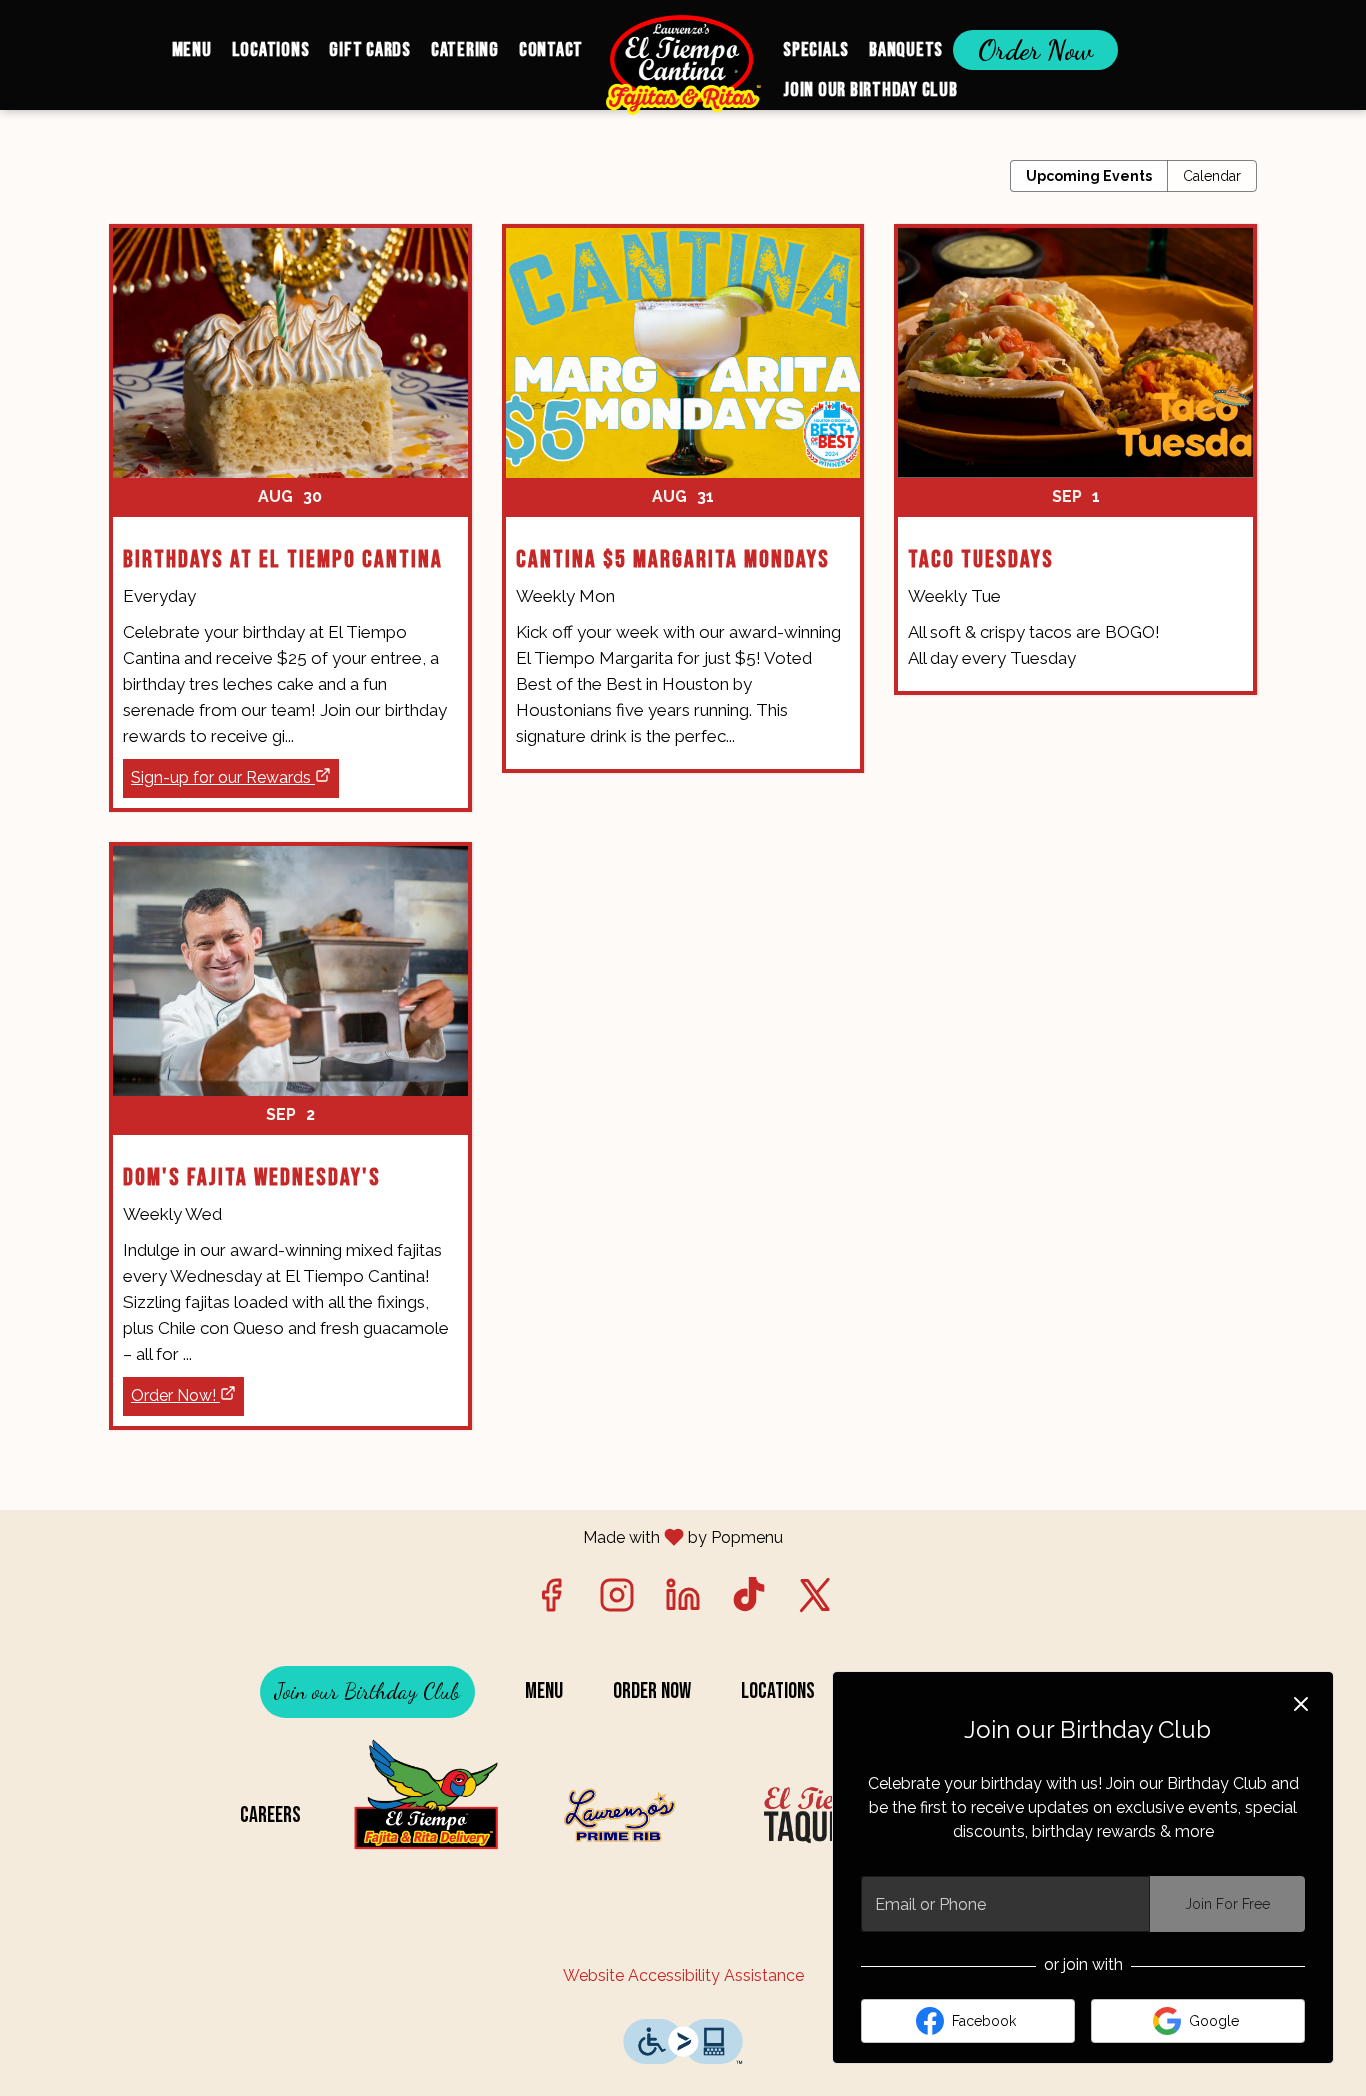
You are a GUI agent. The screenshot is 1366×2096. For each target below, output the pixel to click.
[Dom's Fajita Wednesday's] (290, 1101)
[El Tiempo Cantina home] (683, 65)
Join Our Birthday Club (870, 90)
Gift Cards (370, 50)
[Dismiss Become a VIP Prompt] (1301, 1704)
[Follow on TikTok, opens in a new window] (749, 1600)
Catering (465, 50)
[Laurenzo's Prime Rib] (626, 1815)
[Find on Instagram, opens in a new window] (617, 1600)
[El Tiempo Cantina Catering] (426, 1815)
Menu (192, 50)
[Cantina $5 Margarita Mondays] (683, 513)
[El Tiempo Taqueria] (826, 1815)
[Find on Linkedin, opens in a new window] (683, 1600)
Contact (551, 50)
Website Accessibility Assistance (683, 1975)
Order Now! (173, 1395)
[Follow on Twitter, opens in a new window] (815, 1600)
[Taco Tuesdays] (1075, 474)
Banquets (906, 50)
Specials (816, 50)
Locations (271, 50)
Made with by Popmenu (399, 1536)
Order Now (1035, 50)
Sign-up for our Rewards (221, 777)
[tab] (1089, 176)
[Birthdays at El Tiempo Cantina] (290, 483)
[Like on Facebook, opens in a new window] (551, 1600)
